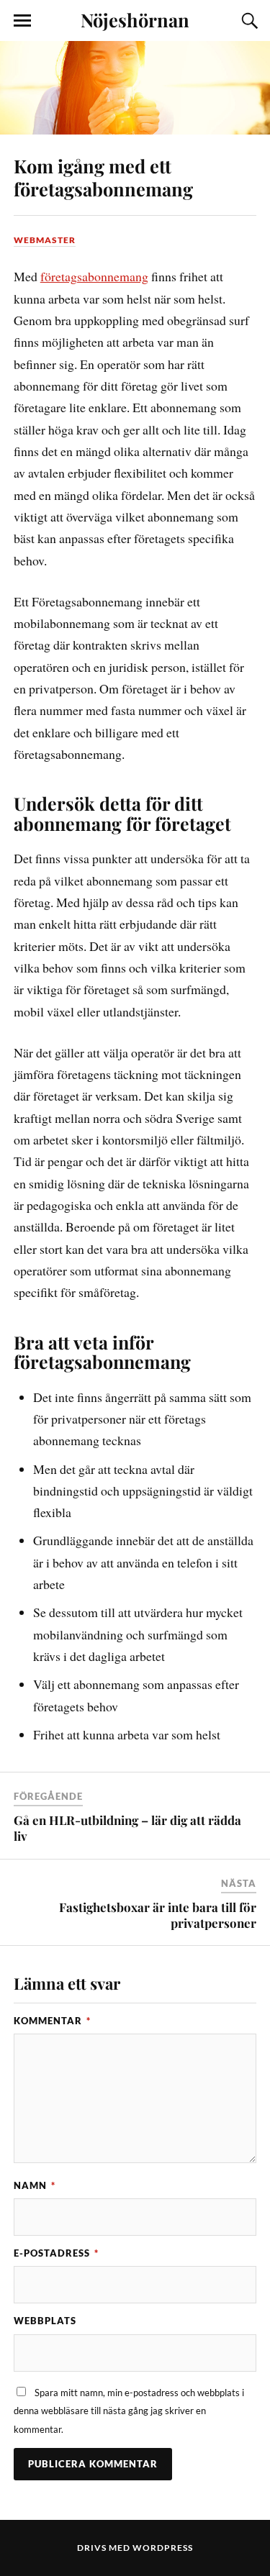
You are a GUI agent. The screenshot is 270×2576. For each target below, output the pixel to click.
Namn (35, 2185)
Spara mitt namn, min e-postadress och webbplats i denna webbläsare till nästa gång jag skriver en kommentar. (129, 2411)
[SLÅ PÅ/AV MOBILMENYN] (22, 21)
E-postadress (56, 2253)
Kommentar (52, 2021)
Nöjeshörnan (135, 19)
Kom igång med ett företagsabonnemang (103, 177)
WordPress (163, 2548)
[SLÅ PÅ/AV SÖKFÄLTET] (248, 21)
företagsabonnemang (94, 276)
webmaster (45, 240)
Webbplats (45, 2321)
